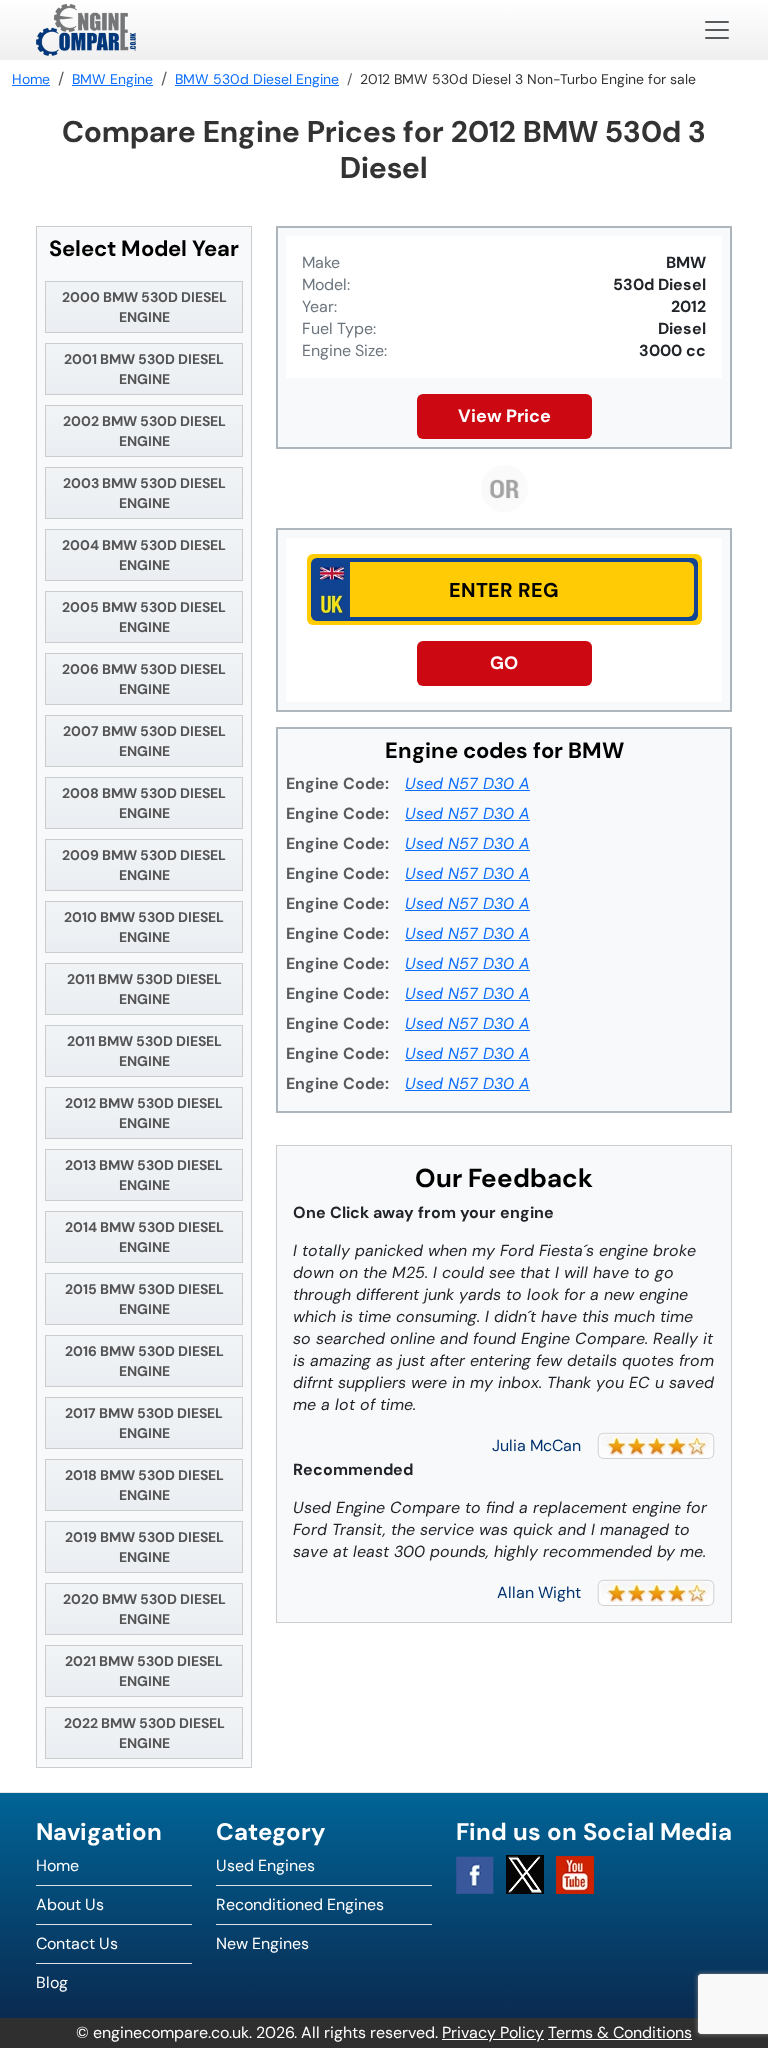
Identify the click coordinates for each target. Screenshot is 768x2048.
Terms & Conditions (620, 2032)
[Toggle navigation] (717, 30)
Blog (52, 1982)
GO (504, 663)
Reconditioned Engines (300, 1904)
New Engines (262, 1943)
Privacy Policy (493, 2032)
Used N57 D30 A (467, 783)
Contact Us (77, 1943)
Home (57, 1865)
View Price (504, 416)
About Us (70, 1904)
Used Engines (265, 1865)
